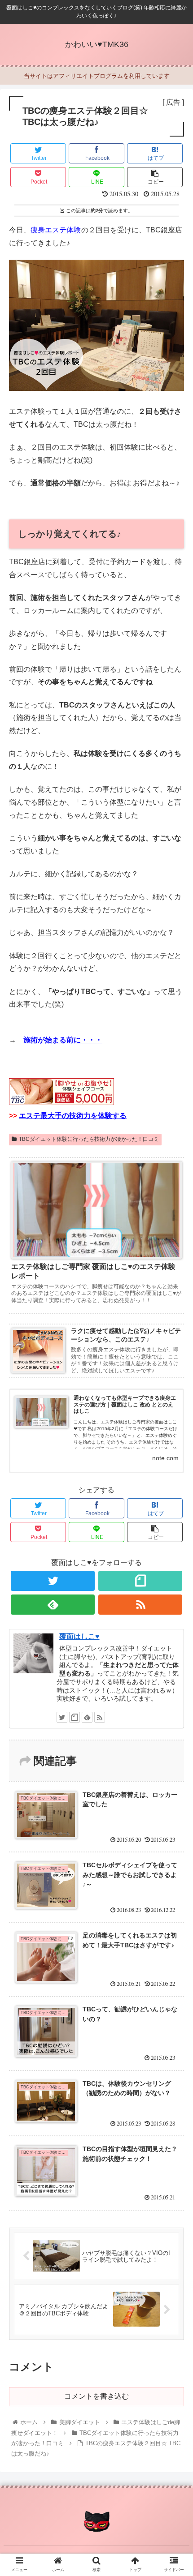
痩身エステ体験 (56, 230)
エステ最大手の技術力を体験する (73, 1116)
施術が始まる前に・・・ (63, 1040)
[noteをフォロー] (140, 1581)
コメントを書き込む (96, 2396)
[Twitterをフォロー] (53, 1581)
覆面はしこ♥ (79, 1636)
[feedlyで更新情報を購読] (53, 1605)
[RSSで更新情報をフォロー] (140, 1605)
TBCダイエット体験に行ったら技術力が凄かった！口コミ (89, 1139)
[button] (174, 1447)
